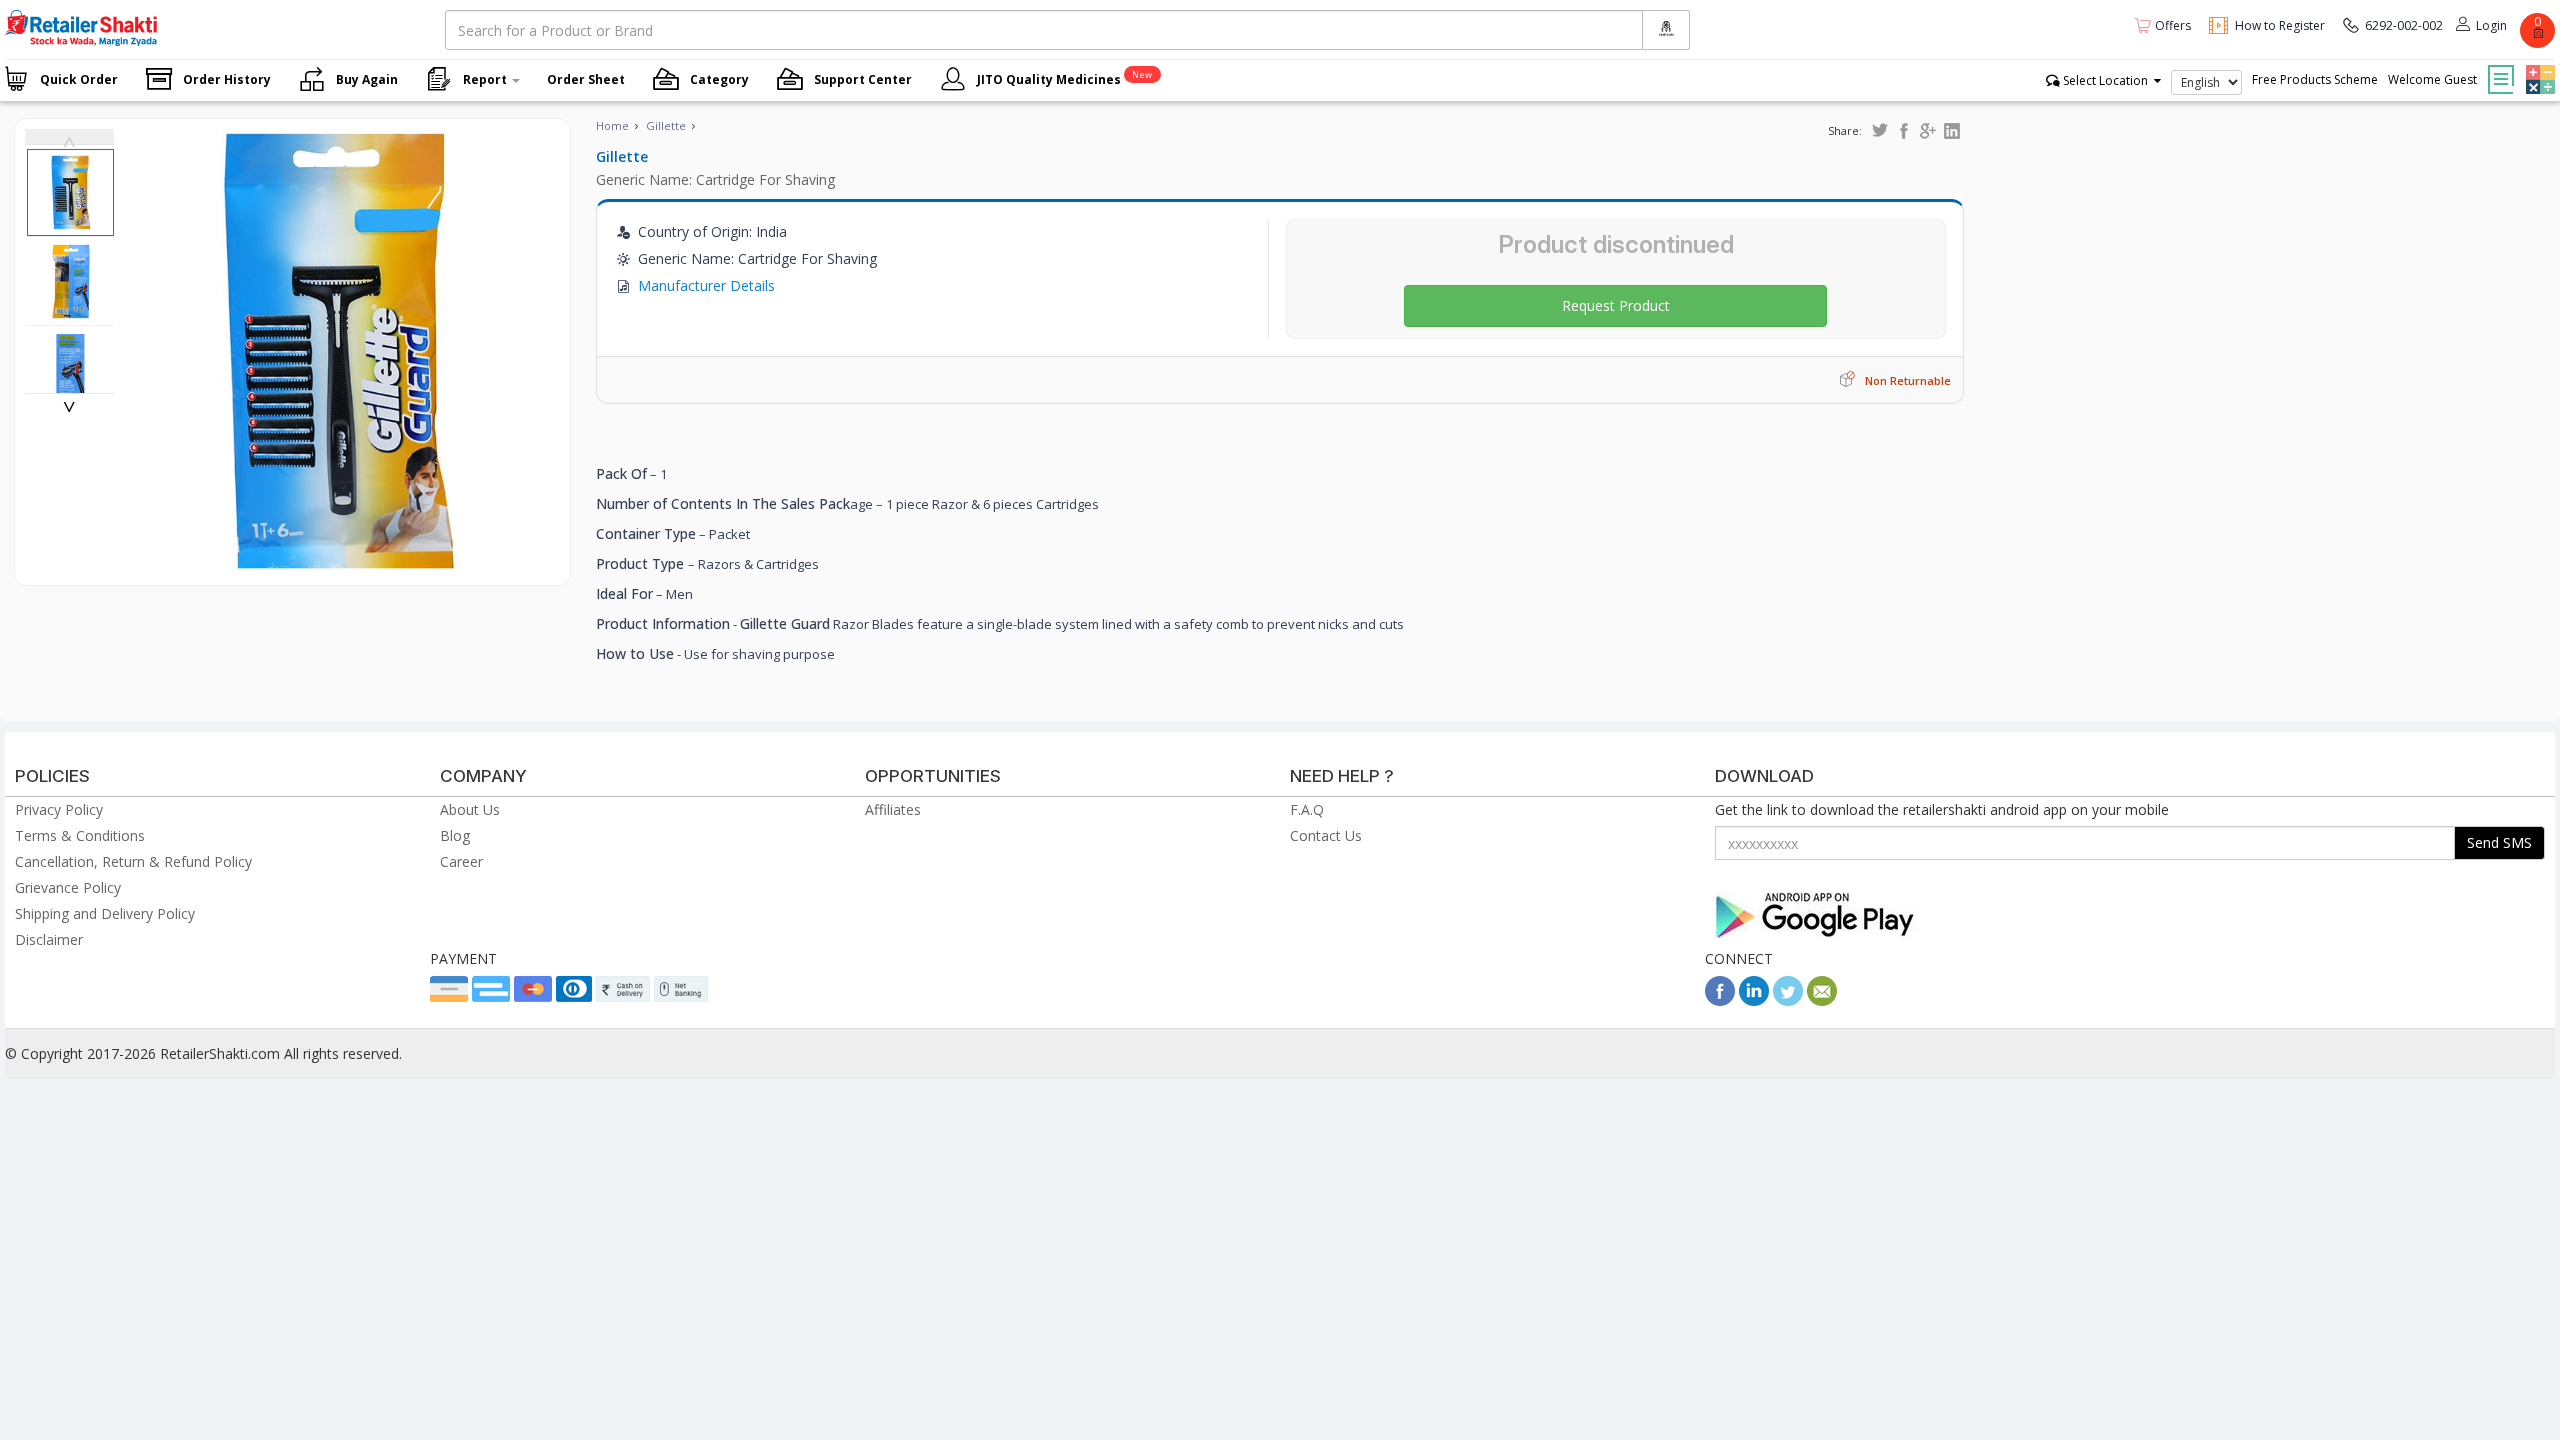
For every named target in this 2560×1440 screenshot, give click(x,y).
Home (612, 125)
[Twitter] (1788, 1000)
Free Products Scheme (2315, 79)
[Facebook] (1720, 1000)
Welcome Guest (2432, 79)
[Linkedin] (1754, 1000)
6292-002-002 (2404, 25)
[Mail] (1822, 1000)
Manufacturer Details (706, 285)
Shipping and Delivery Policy (105, 913)
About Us (470, 809)
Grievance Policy (68, 887)
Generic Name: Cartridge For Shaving (715, 179)
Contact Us (1326, 835)
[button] (2538, 65)
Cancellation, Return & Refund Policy (133, 861)
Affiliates (893, 809)
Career (461, 861)
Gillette (666, 125)
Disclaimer (49, 939)
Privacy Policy (59, 809)
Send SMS (2499, 842)
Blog (455, 835)
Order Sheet (586, 79)
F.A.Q (1307, 809)
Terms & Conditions (80, 835)
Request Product (1616, 305)
